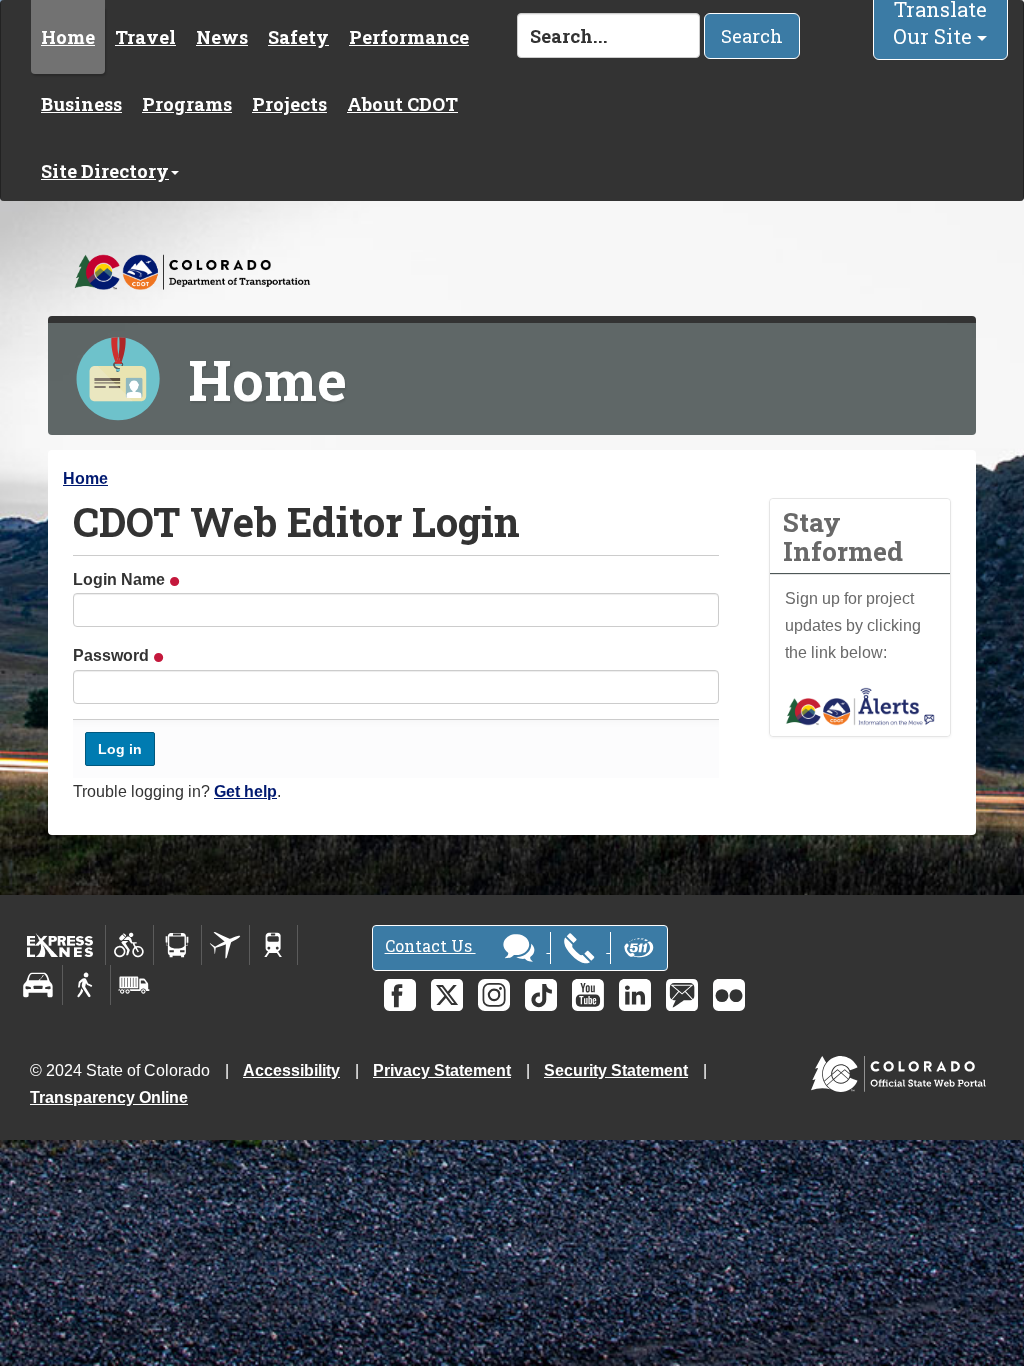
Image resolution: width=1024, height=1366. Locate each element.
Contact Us (430, 945)
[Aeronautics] (225, 945)
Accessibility (291, 1070)
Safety (298, 37)
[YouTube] (588, 995)
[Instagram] (494, 995)
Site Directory (105, 171)
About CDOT (402, 104)
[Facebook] (400, 995)
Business (81, 104)
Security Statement (616, 1070)
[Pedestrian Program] (86, 985)
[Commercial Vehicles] (134, 985)
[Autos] (38, 985)
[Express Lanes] (60, 945)
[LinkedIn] (635, 995)
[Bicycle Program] (129, 945)
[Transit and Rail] (177, 945)
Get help (245, 791)
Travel (145, 37)
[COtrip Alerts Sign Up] (860, 705)
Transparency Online (109, 1097)
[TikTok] (541, 995)
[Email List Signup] (682, 995)
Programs (187, 104)
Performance (409, 37)
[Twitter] (447, 995)
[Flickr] (729, 995)
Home (68, 37)
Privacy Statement (442, 1070)
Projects (289, 104)
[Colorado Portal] (902, 1068)
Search (752, 36)
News (222, 37)
